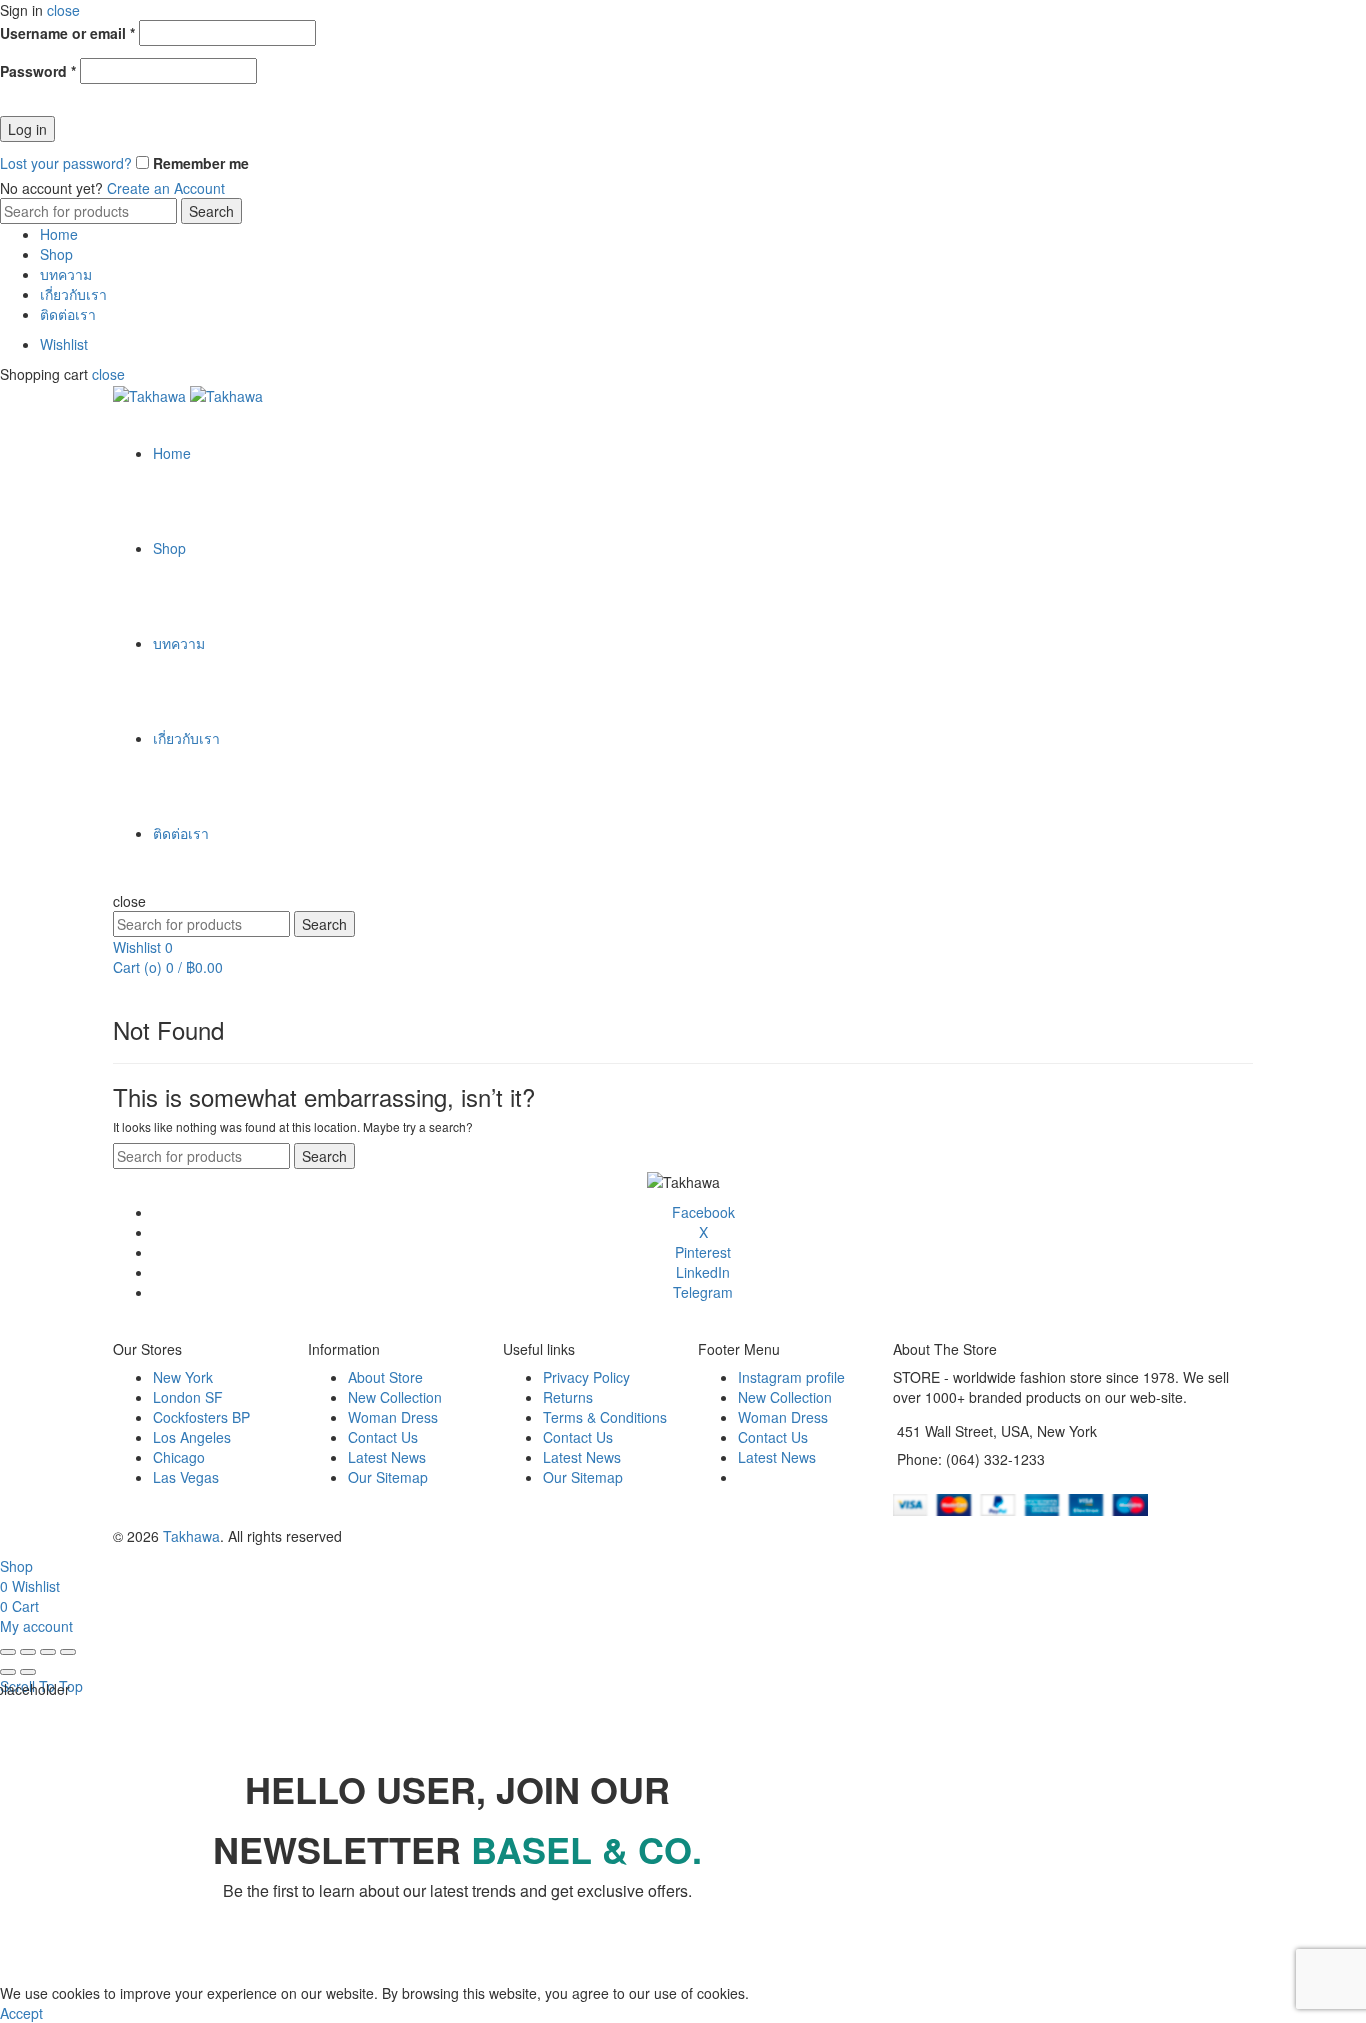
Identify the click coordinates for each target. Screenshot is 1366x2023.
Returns (568, 1397)
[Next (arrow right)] (28, 1672)
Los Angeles (192, 1437)
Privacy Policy (586, 1377)
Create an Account (166, 188)
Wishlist (64, 344)
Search (211, 211)
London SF (188, 1397)
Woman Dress (393, 1417)
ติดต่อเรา (68, 314)
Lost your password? (66, 163)
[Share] (28, 1652)
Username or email (67, 33)
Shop (56, 254)
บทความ (66, 274)
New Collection (395, 1397)
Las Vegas (186, 1477)
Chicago (179, 1457)
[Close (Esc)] (8, 1652)
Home (59, 234)
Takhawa (191, 1536)
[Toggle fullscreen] (48, 1652)
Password (38, 71)
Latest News (387, 1457)
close (63, 10)
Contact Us (383, 1437)
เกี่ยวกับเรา (73, 294)
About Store (385, 1377)
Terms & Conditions (605, 1417)
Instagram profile (791, 1377)
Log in (27, 129)
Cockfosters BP (201, 1417)
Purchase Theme (792, 1477)
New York (183, 1377)
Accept (21, 2013)
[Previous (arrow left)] (8, 1672)
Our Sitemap (388, 1477)
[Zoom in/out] (68, 1652)
